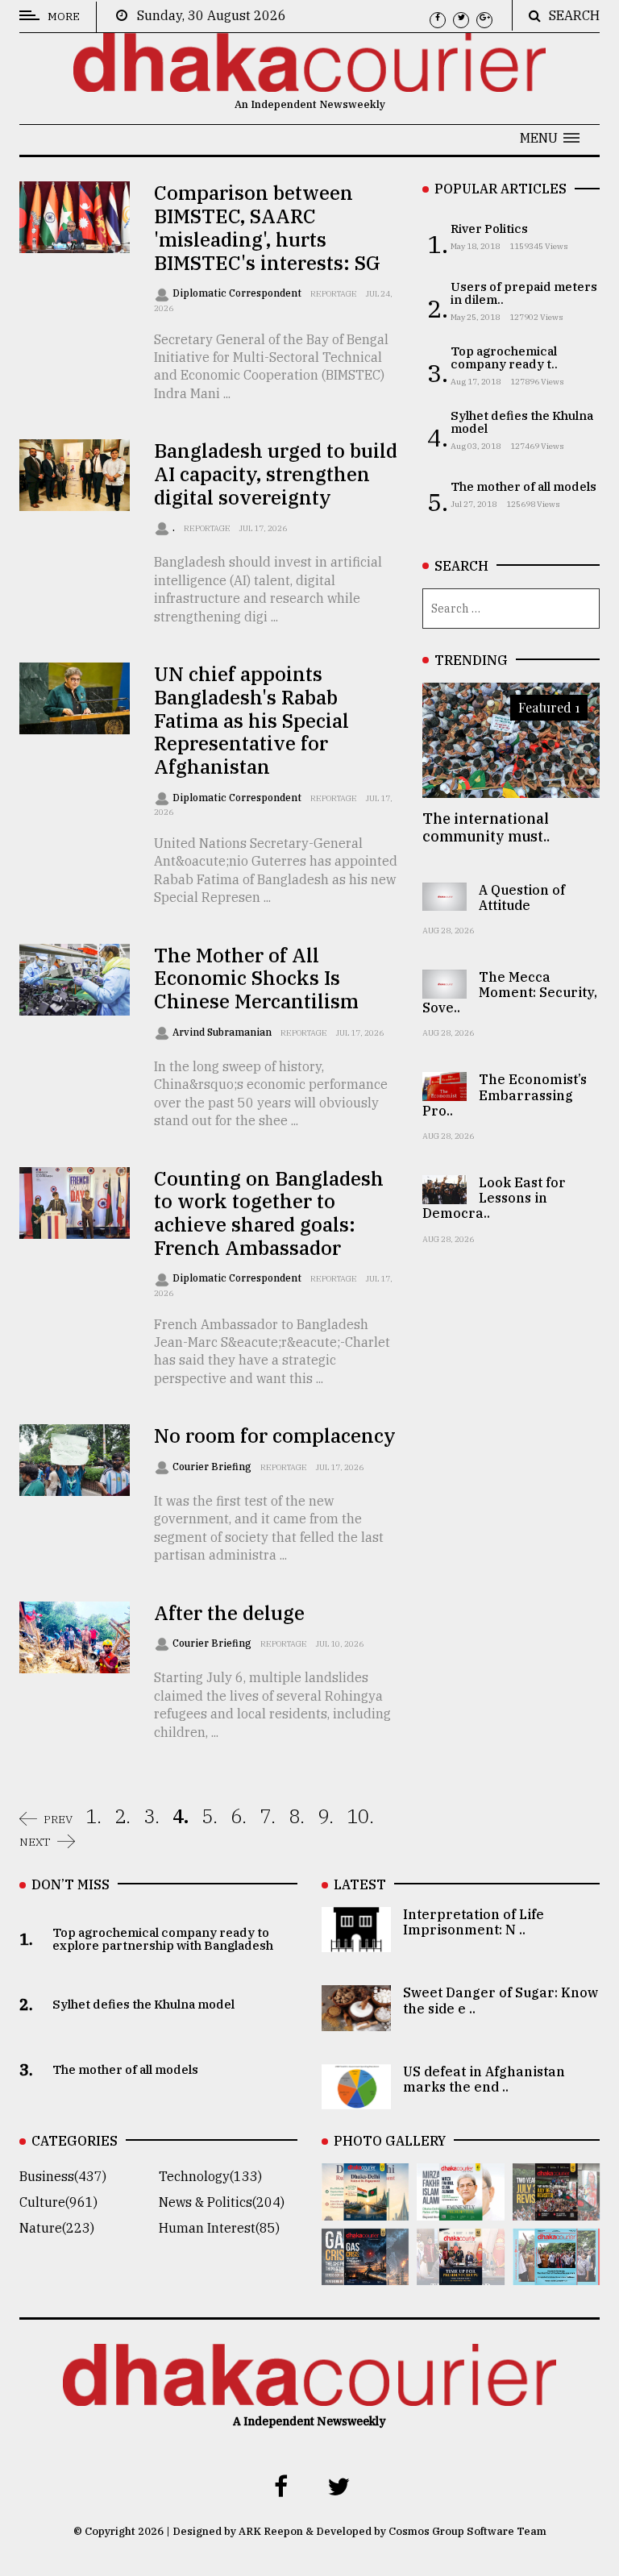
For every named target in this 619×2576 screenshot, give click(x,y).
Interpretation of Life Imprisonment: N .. (474, 1922)
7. (268, 1816)
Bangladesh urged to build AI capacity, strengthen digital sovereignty (276, 474)
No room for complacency (275, 1435)
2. (123, 1816)
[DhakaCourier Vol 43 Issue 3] (556, 2209)
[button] (550, 138)
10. (360, 1816)
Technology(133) (210, 2176)
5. (210, 1816)
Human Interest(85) (219, 2228)
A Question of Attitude (522, 897)
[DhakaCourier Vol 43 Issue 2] (365, 2274)
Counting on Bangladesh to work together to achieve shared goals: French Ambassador (269, 1213)
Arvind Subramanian (223, 1032)
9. (326, 1816)
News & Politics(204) (222, 2202)
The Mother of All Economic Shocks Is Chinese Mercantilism (256, 978)
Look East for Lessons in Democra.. (494, 1198)
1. (93, 1816)
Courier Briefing (213, 1467)
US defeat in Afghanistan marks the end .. (484, 2079)
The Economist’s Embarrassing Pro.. (505, 1095)
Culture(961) (58, 2202)
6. (239, 1816)
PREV (58, 1819)
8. (297, 1816)
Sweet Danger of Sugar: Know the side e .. (501, 2000)
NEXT (35, 1842)
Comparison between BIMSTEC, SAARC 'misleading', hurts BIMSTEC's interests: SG (267, 227)
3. (152, 1816)
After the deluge (229, 1613)
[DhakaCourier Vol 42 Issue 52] (556, 2274)
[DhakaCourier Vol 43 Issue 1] (460, 2274)
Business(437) (63, 2176)
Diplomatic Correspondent (238, 293)
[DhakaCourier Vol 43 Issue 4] (460, 2209)
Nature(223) (57, 2228)
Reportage (334, 294)
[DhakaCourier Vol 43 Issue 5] (365, 2209)
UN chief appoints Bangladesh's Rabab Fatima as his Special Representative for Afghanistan (251, 720)
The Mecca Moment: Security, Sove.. (510, 992)
